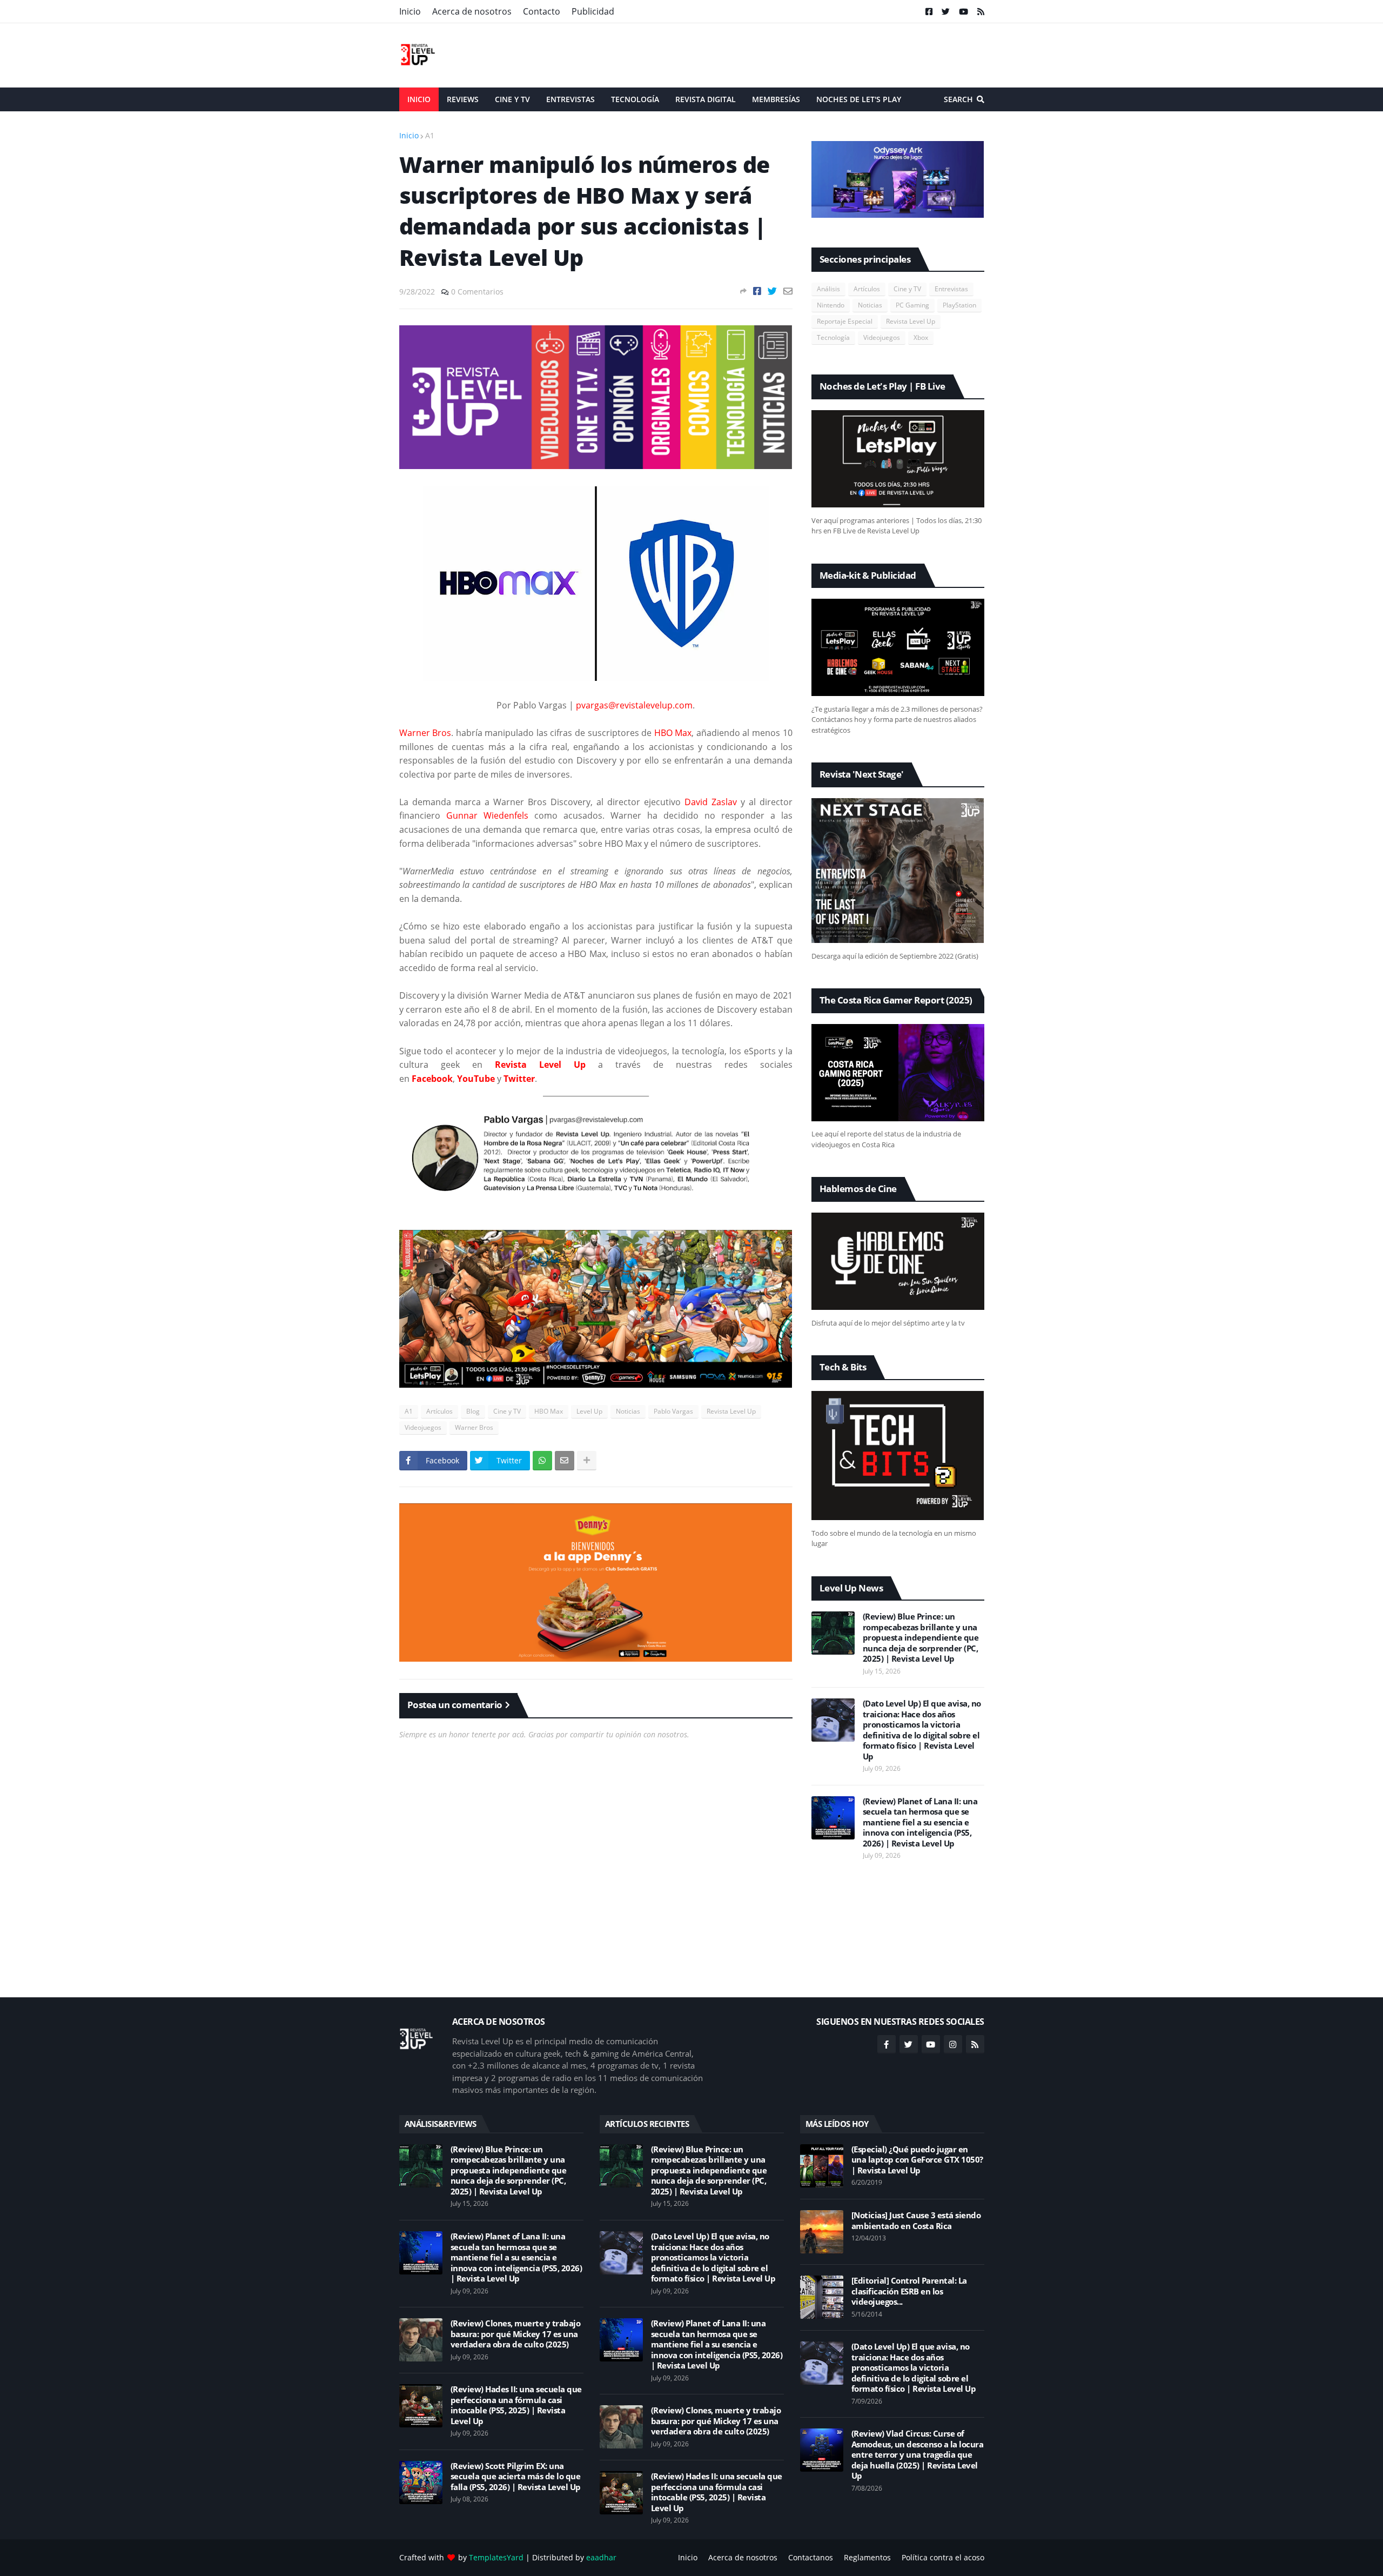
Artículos (439, 1411)
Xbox (921, 337)
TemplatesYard (496, 2557)
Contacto (542, 11)
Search (958, 99)
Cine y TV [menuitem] (512, 99)
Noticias (628, 1411)
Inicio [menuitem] (419, 99)
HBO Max (549, 1411)
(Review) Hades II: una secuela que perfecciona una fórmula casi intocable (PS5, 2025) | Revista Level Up (516, 2405)
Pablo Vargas (673, 1411)
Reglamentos (867, 2557)
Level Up (589, 1411)
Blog (473, 1411)
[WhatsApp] (542, 1461)
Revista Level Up (731, 1411)
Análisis (828, 289)
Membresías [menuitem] (776, 99)
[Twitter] (772, 291)
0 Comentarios (477, 292)
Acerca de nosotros (472, 11)
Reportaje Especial (845, 321)
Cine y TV (507, 1411)
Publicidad (593, 11)
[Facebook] (757, 291)
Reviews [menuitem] (463, 99)
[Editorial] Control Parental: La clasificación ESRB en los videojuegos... (909, 2291)
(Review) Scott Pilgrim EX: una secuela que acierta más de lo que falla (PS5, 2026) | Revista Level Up (516, 2477)
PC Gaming (912, 305)
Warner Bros (474, 1427)
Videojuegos (423, 1427)
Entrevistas (951, 289)
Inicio (410, 11)
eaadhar (601, 2557)
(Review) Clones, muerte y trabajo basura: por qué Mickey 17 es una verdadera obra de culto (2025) (516, 2334)
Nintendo (831, 305)
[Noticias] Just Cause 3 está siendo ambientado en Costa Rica (916, 2221)
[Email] (788, 291)
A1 (430, 135)
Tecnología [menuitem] (635, 99)
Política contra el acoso (943, 2557)
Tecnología (833, 337)
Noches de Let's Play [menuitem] (859, 99)
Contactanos (811, 2557)
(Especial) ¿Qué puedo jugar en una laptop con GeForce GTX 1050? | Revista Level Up (917, 2160)
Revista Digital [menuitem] (706, 99)
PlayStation (959, 305)
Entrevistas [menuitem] (570, 99)
